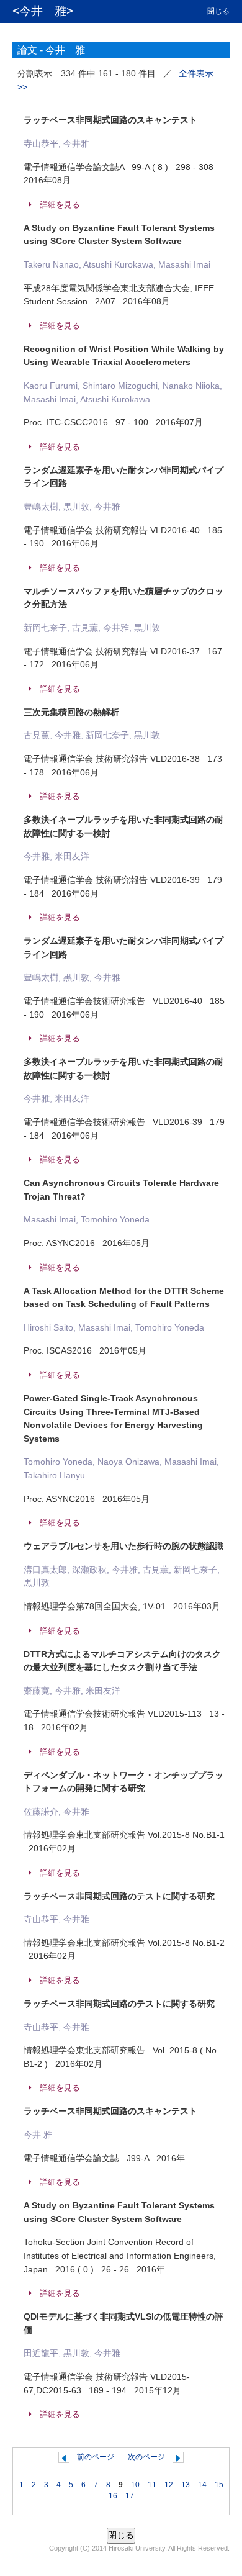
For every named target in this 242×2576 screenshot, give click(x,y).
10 (135, 2485)
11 (152, 2485)
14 (202, 2485)
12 (169, 2485)
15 (219, 2485)
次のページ (146, 2457)
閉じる (218, 11)
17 (130, 2496)
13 (186, 2485)
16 (113, 2496)
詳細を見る (60, 205)
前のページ (96, 2457)
